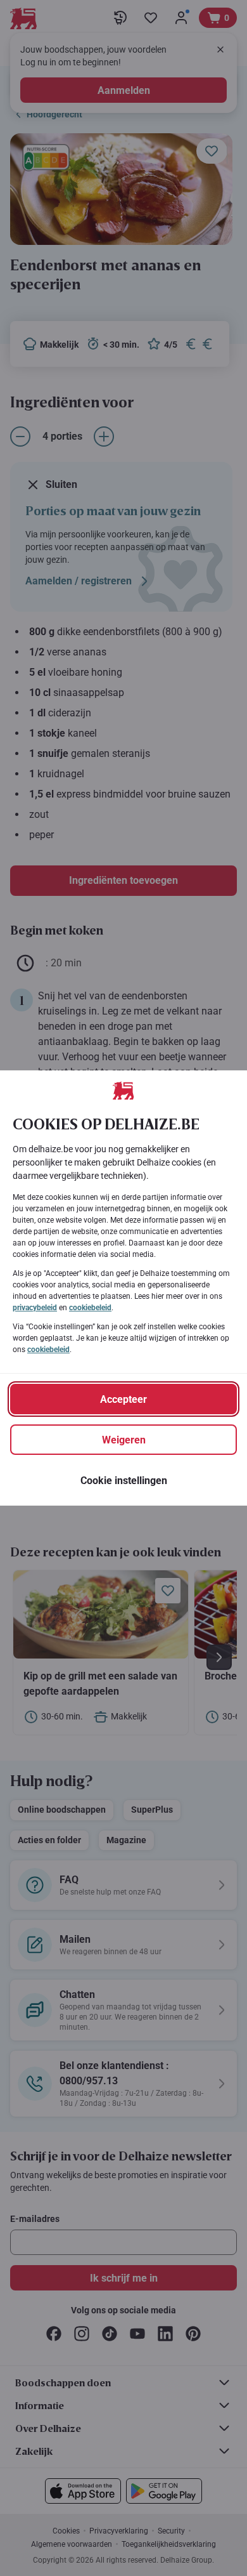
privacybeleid (35, 1308)
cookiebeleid (90, 1308)
